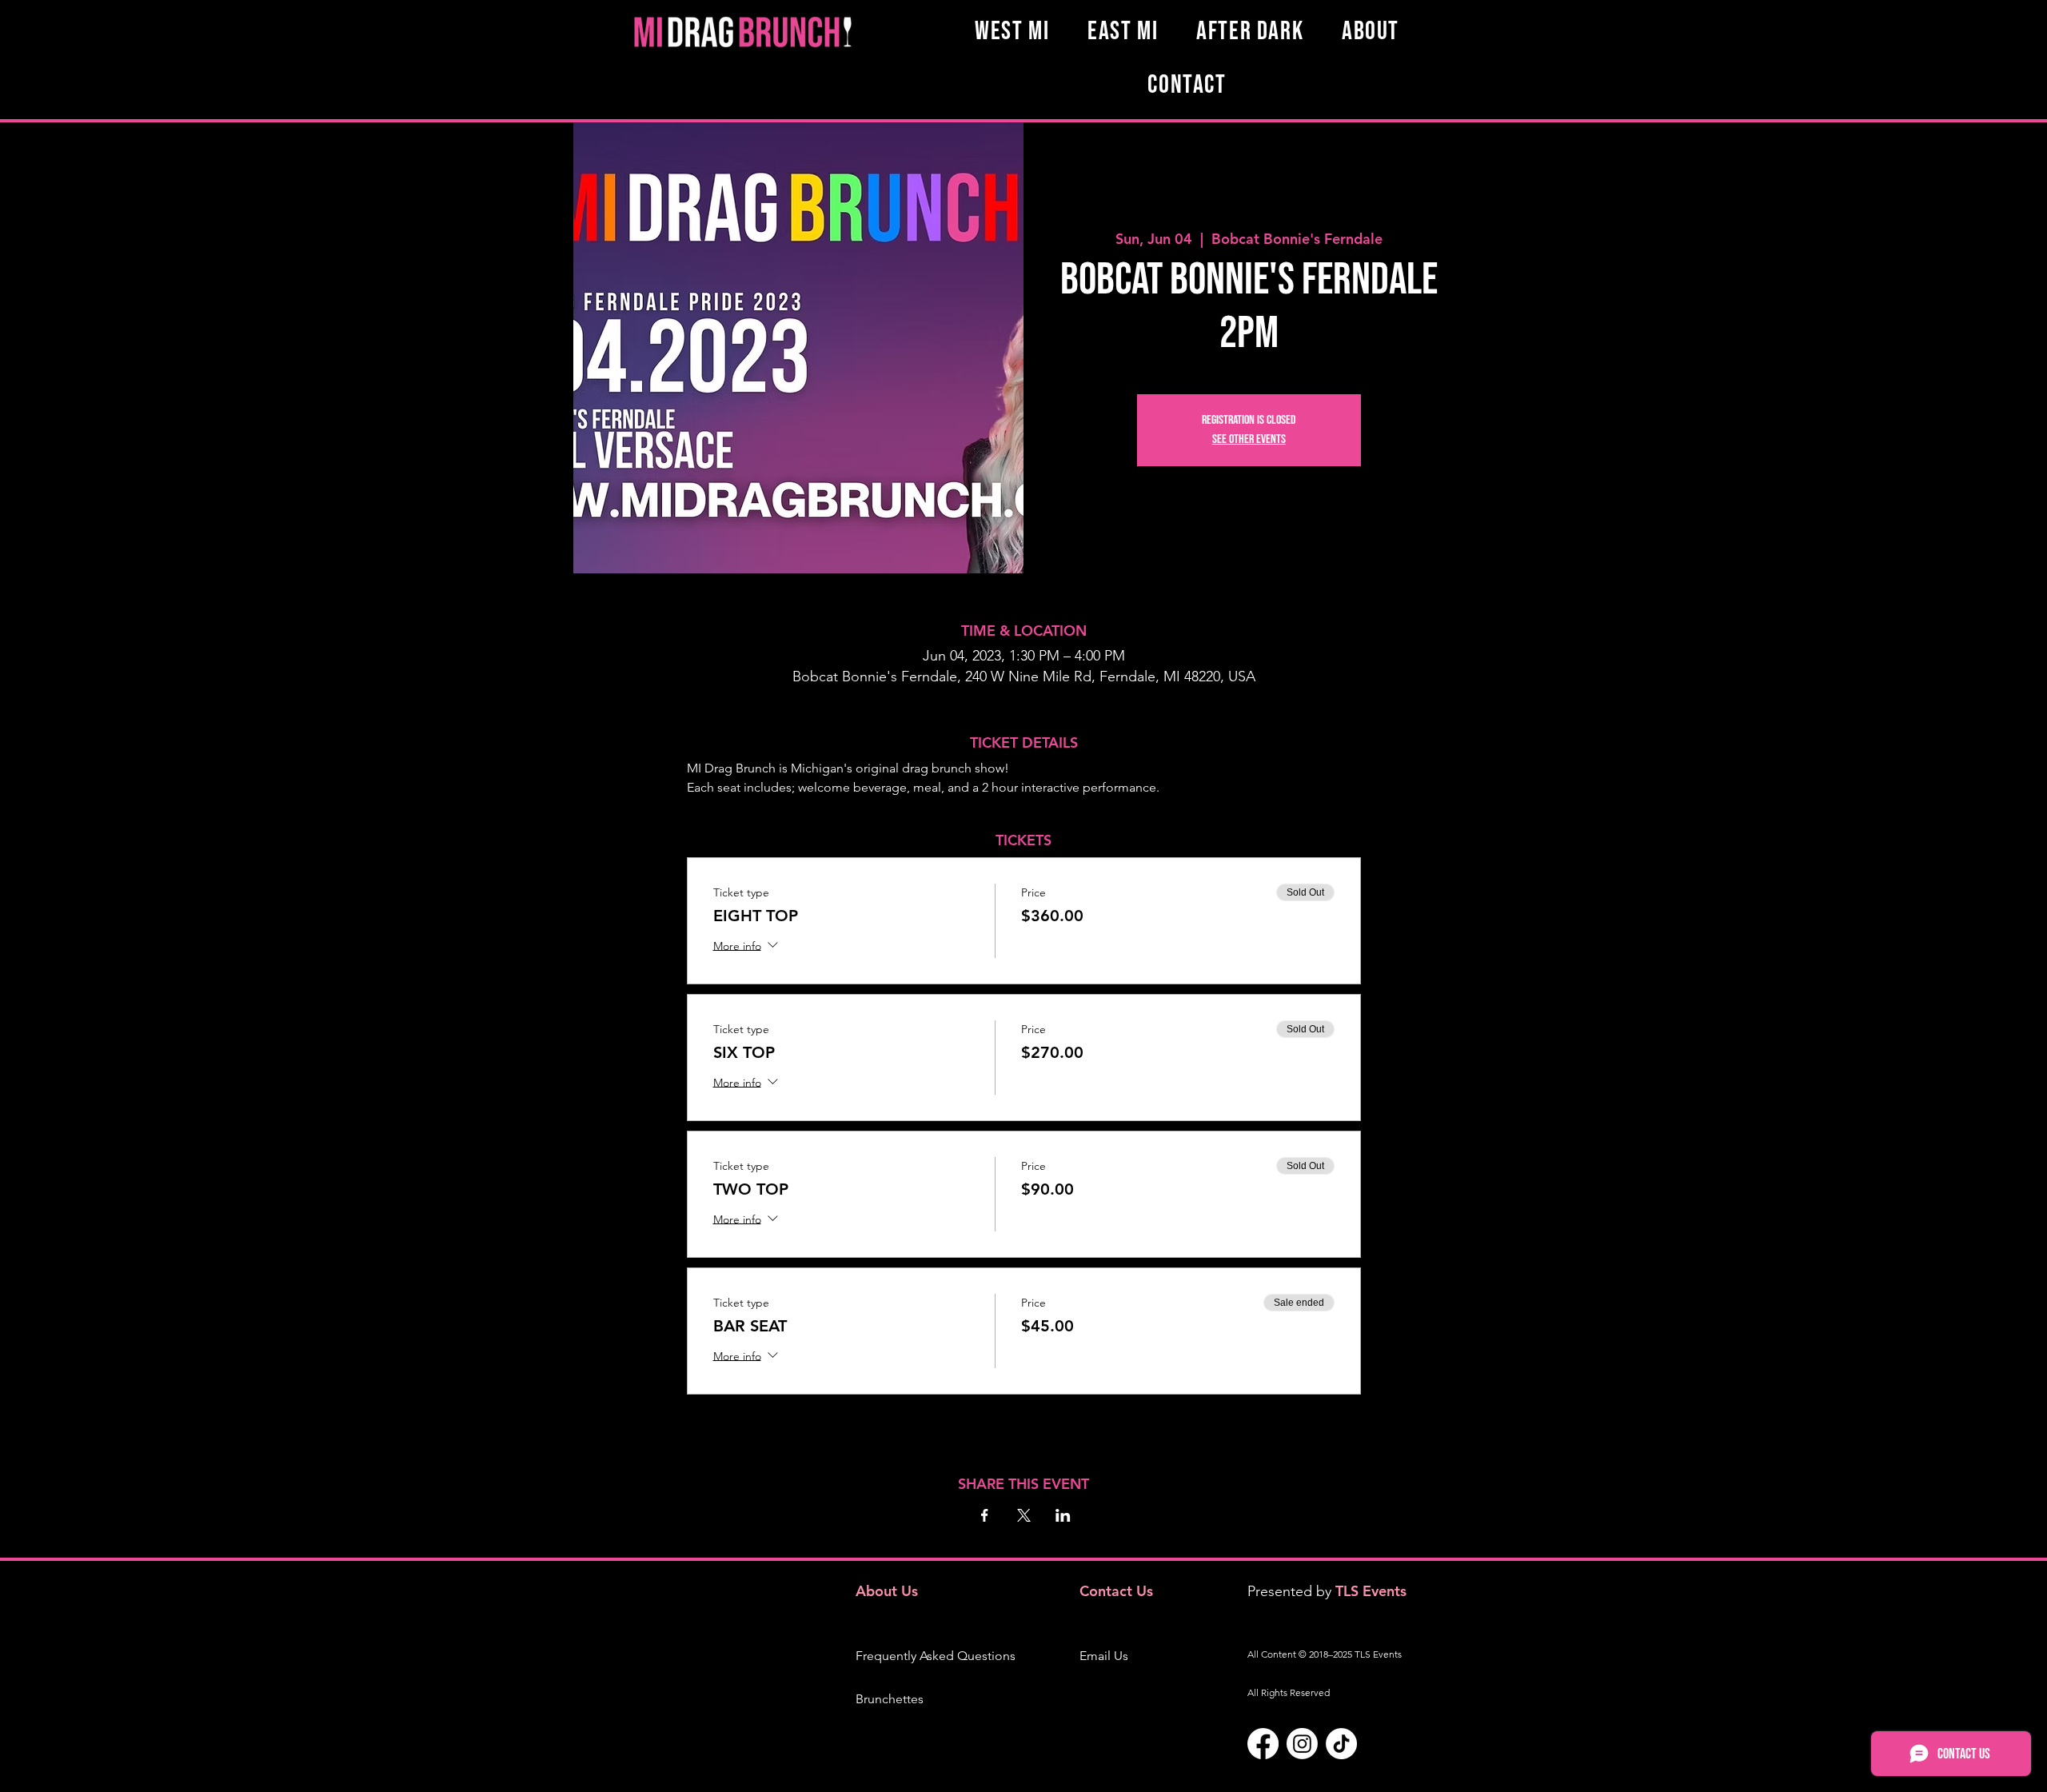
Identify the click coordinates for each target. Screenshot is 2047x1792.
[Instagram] (1302, 1744)
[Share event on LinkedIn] (1063, 1515)
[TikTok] (1341, 1744)
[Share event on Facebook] (985, 1515)
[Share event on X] (1024, 1515)
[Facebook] (1263, 1744)
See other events (1249, 439)
